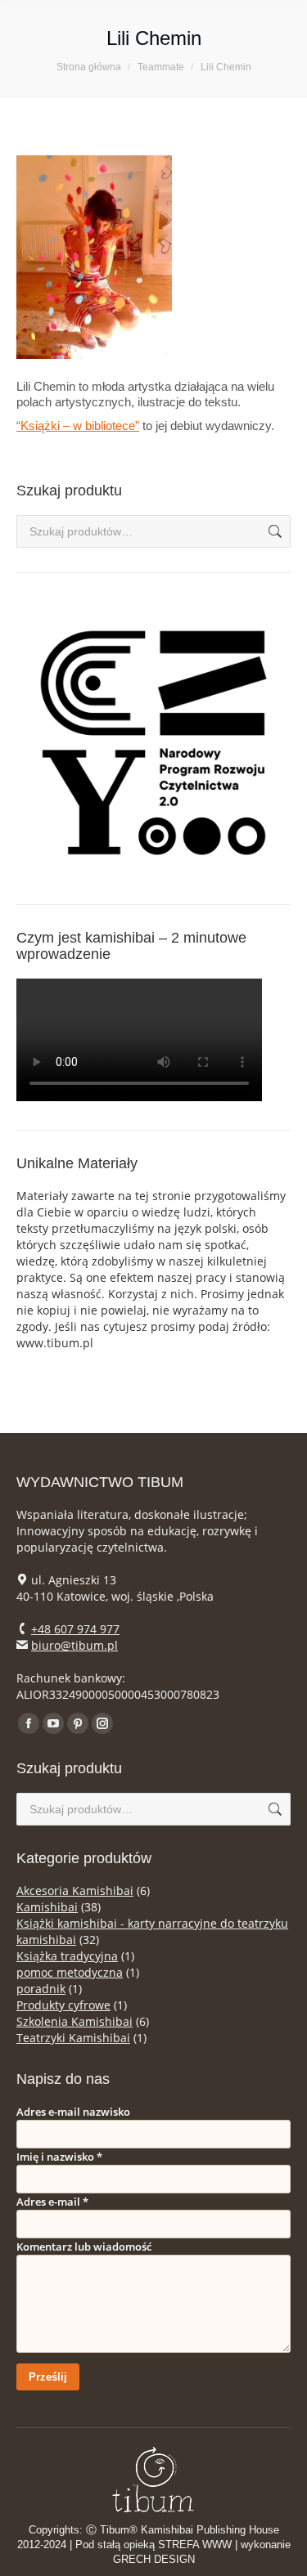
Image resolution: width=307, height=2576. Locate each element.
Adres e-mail (52, 2202)
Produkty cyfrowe (63, 2005)
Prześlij (48, 2377)
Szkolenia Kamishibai (74, 2021)
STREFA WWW (195, 2545)
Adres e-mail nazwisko (73, 2112)
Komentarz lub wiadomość (84, 2247)
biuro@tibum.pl (74, 1645)
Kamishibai (47, 1907)
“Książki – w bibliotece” (78, 426)
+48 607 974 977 (75, 1629)
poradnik (41, 1989)
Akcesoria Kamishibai (75, 1891)
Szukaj (273, 531)
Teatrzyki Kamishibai (73, 2038)
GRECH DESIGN (154, 2559)
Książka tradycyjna (67, 1956)
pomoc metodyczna (70, 1972)
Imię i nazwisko (59, 2157)
